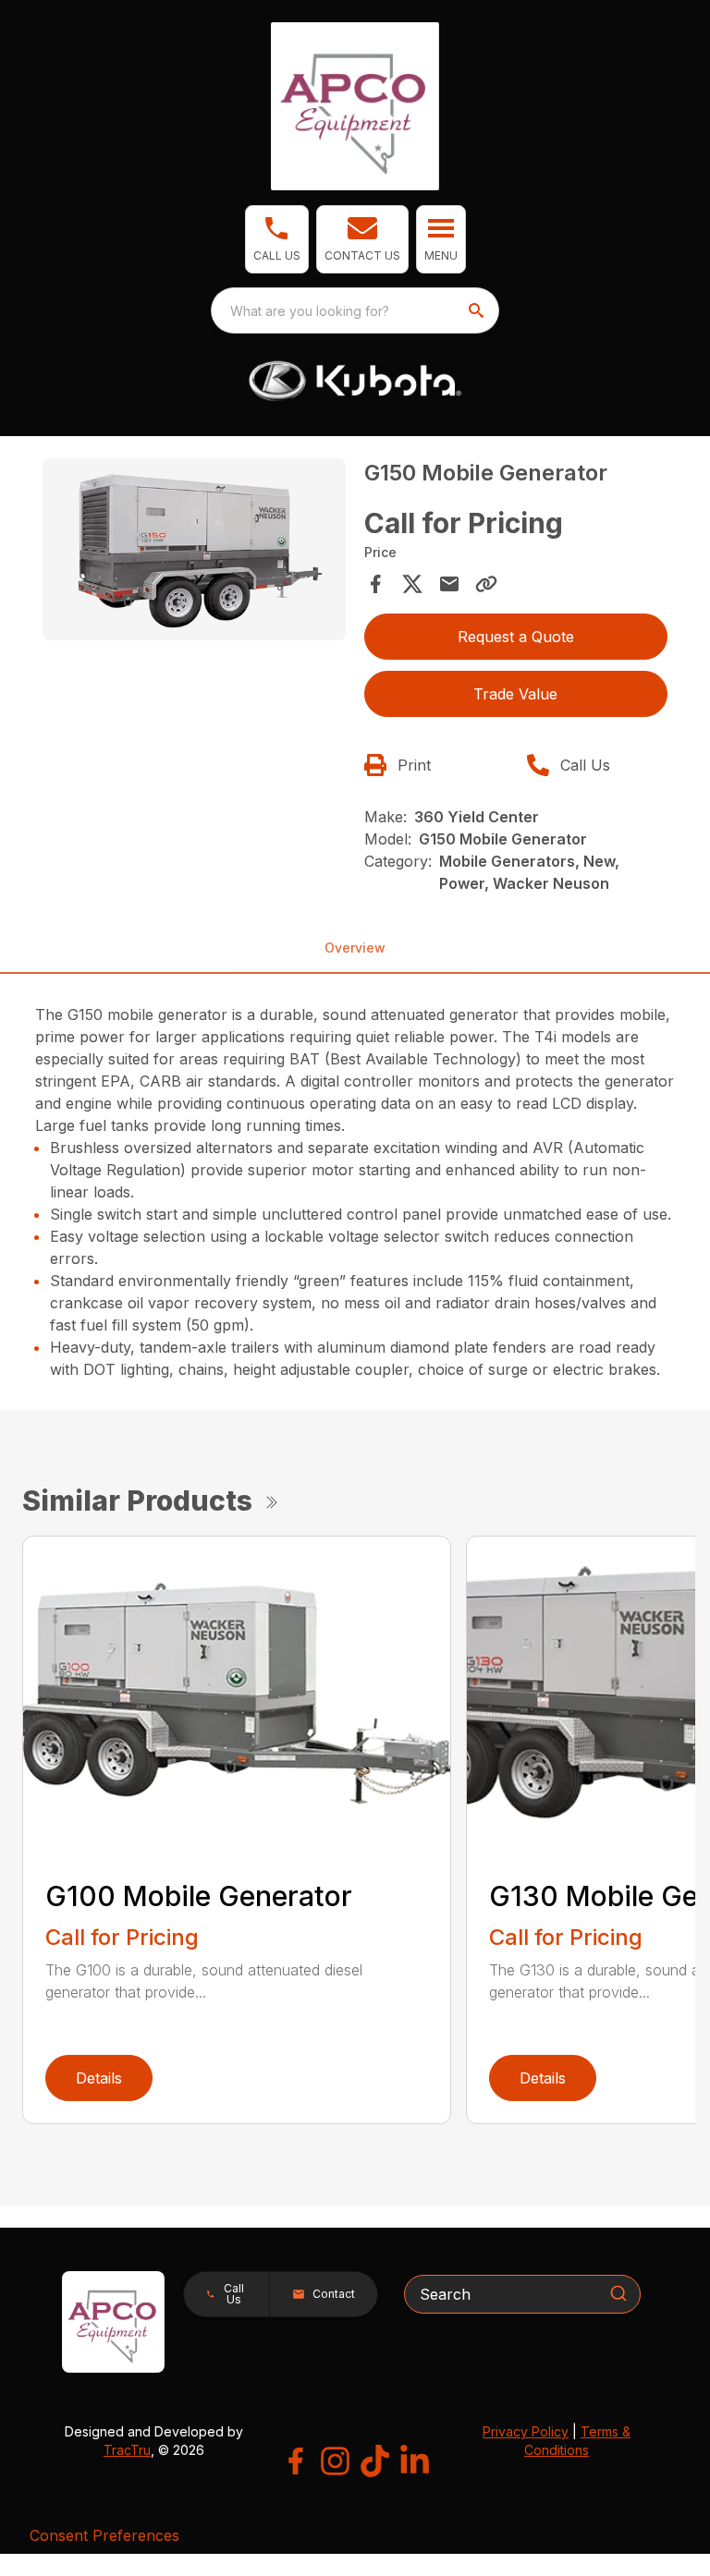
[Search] (618, 2293)
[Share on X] (412, 584)
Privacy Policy (526, 2431)
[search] (478, 310)
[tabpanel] (194, 552)
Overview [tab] (355, 948)
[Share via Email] (449, 584)
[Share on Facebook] (375, 584)
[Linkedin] (415, 2461)
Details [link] (99, 2078)
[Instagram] (335, 2461)
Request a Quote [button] (516, 637)
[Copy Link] (486, 584)
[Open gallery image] (194, 549)
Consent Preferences (104, 2535)
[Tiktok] (375, 2461)
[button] (277, 239)
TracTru (127, 2450)
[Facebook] (295, 2461)
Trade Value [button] (515, 694)
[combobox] (355, 310)
